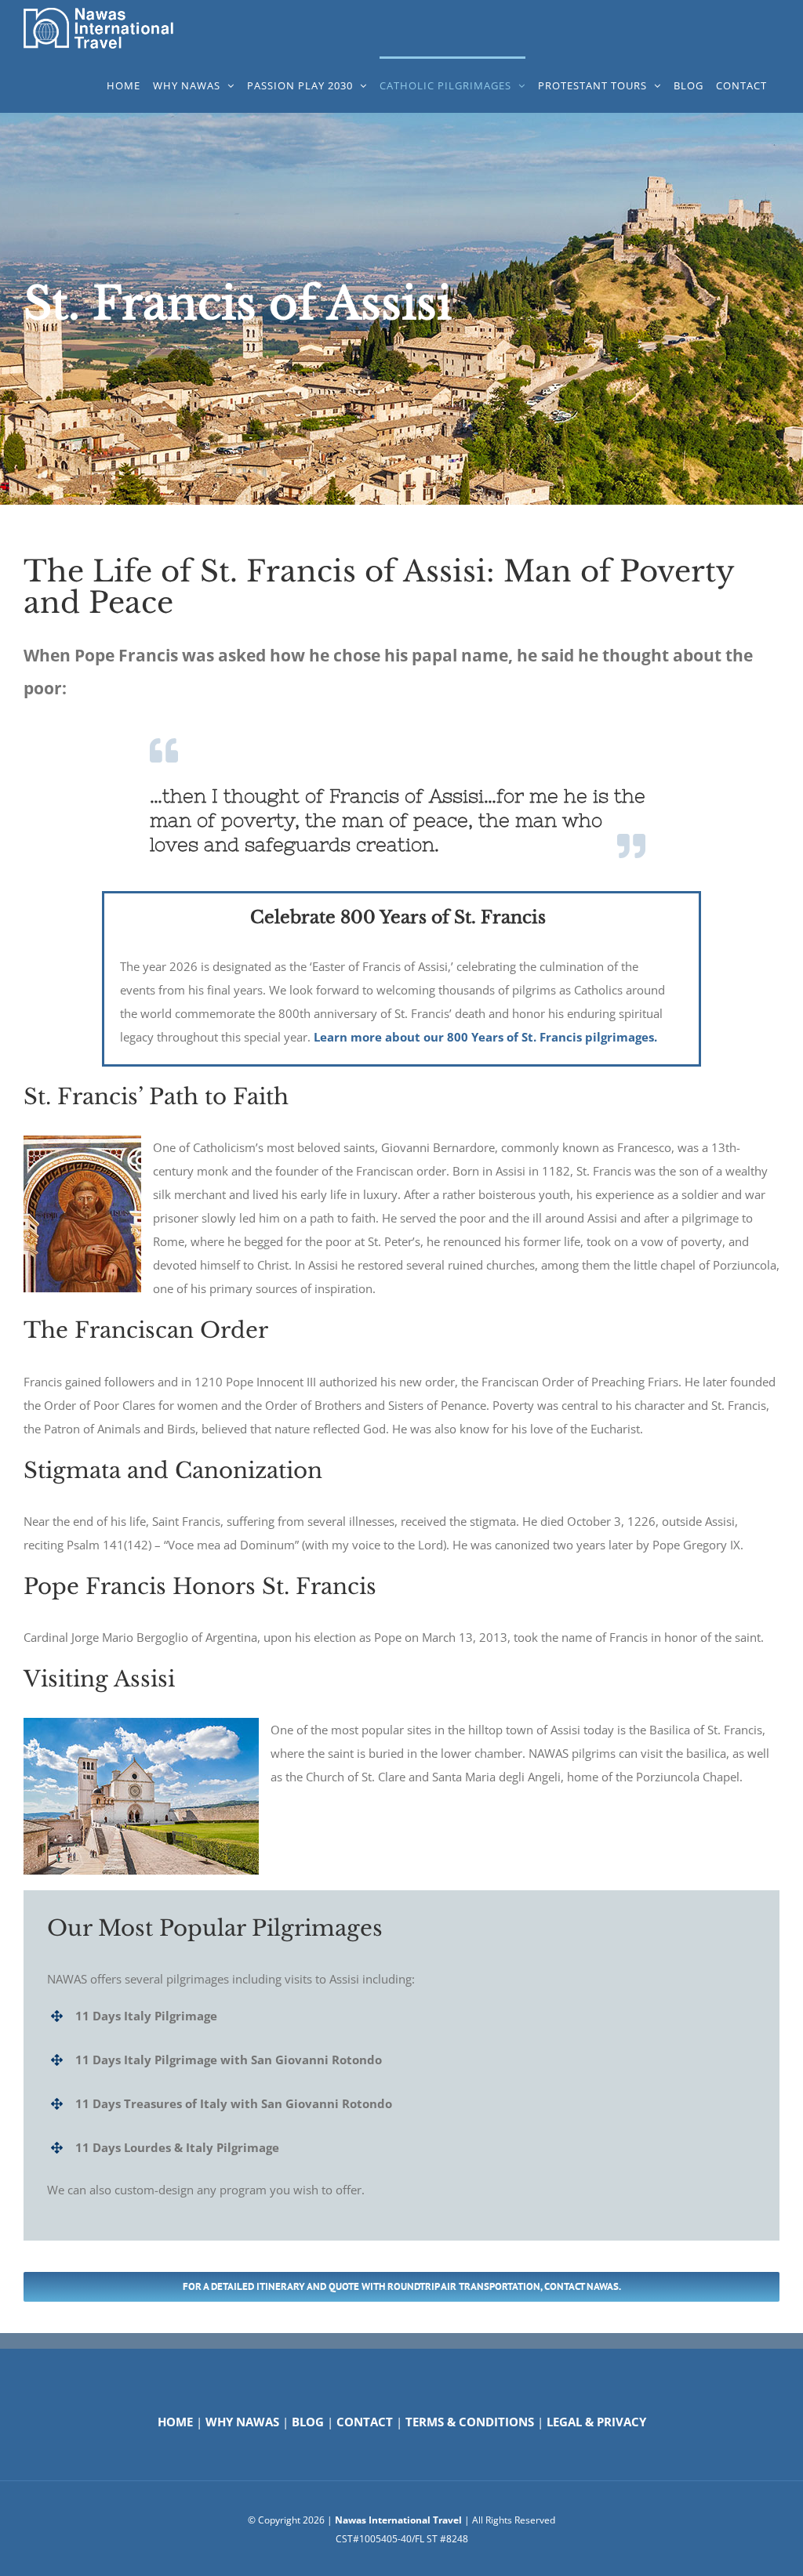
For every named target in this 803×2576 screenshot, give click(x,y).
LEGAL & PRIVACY (596, 2422)
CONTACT (365, 2422)
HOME (175, 2422)
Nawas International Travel (398, 2520)
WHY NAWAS (242, 2422)
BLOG (308, 2422)
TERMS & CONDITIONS (470, 2422)
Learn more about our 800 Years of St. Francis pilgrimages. (485, 1037)
